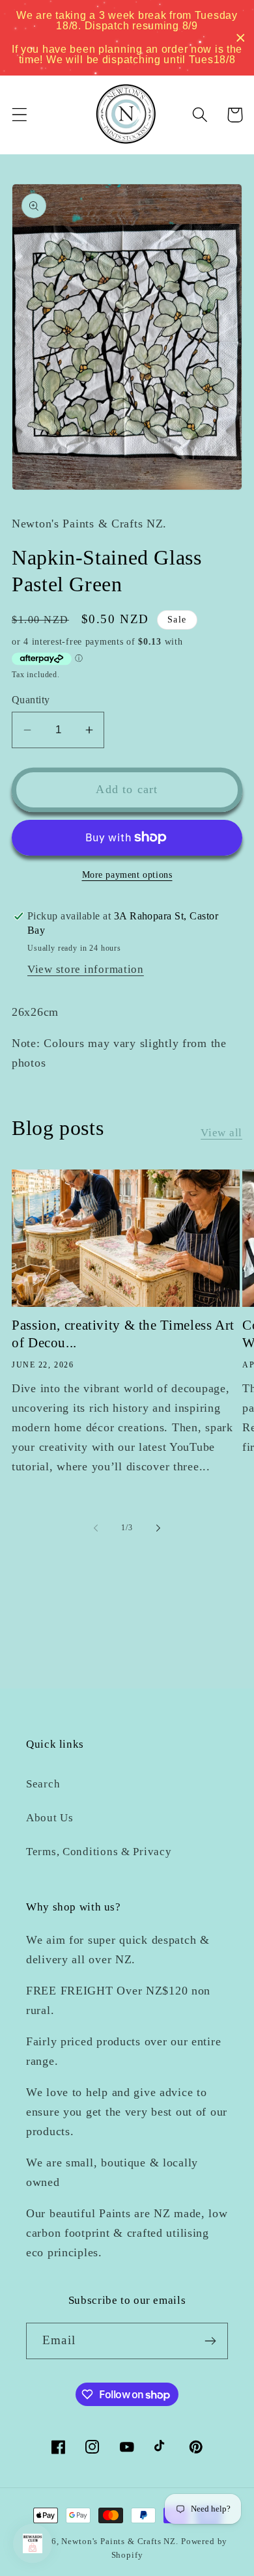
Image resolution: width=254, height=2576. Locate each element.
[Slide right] (158, 1528)
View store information (86, 969)
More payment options (127, 875)
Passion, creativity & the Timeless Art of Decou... (123, 1334)
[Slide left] (96, 1528)
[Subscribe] (210, 2341)
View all (221, 1133)
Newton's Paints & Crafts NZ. (120, 2541)
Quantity (31, 700)
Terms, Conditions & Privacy (99, 1852)
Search (43, 1784)
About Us (50, 1818)
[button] (20, 115)
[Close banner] (241, 38)
